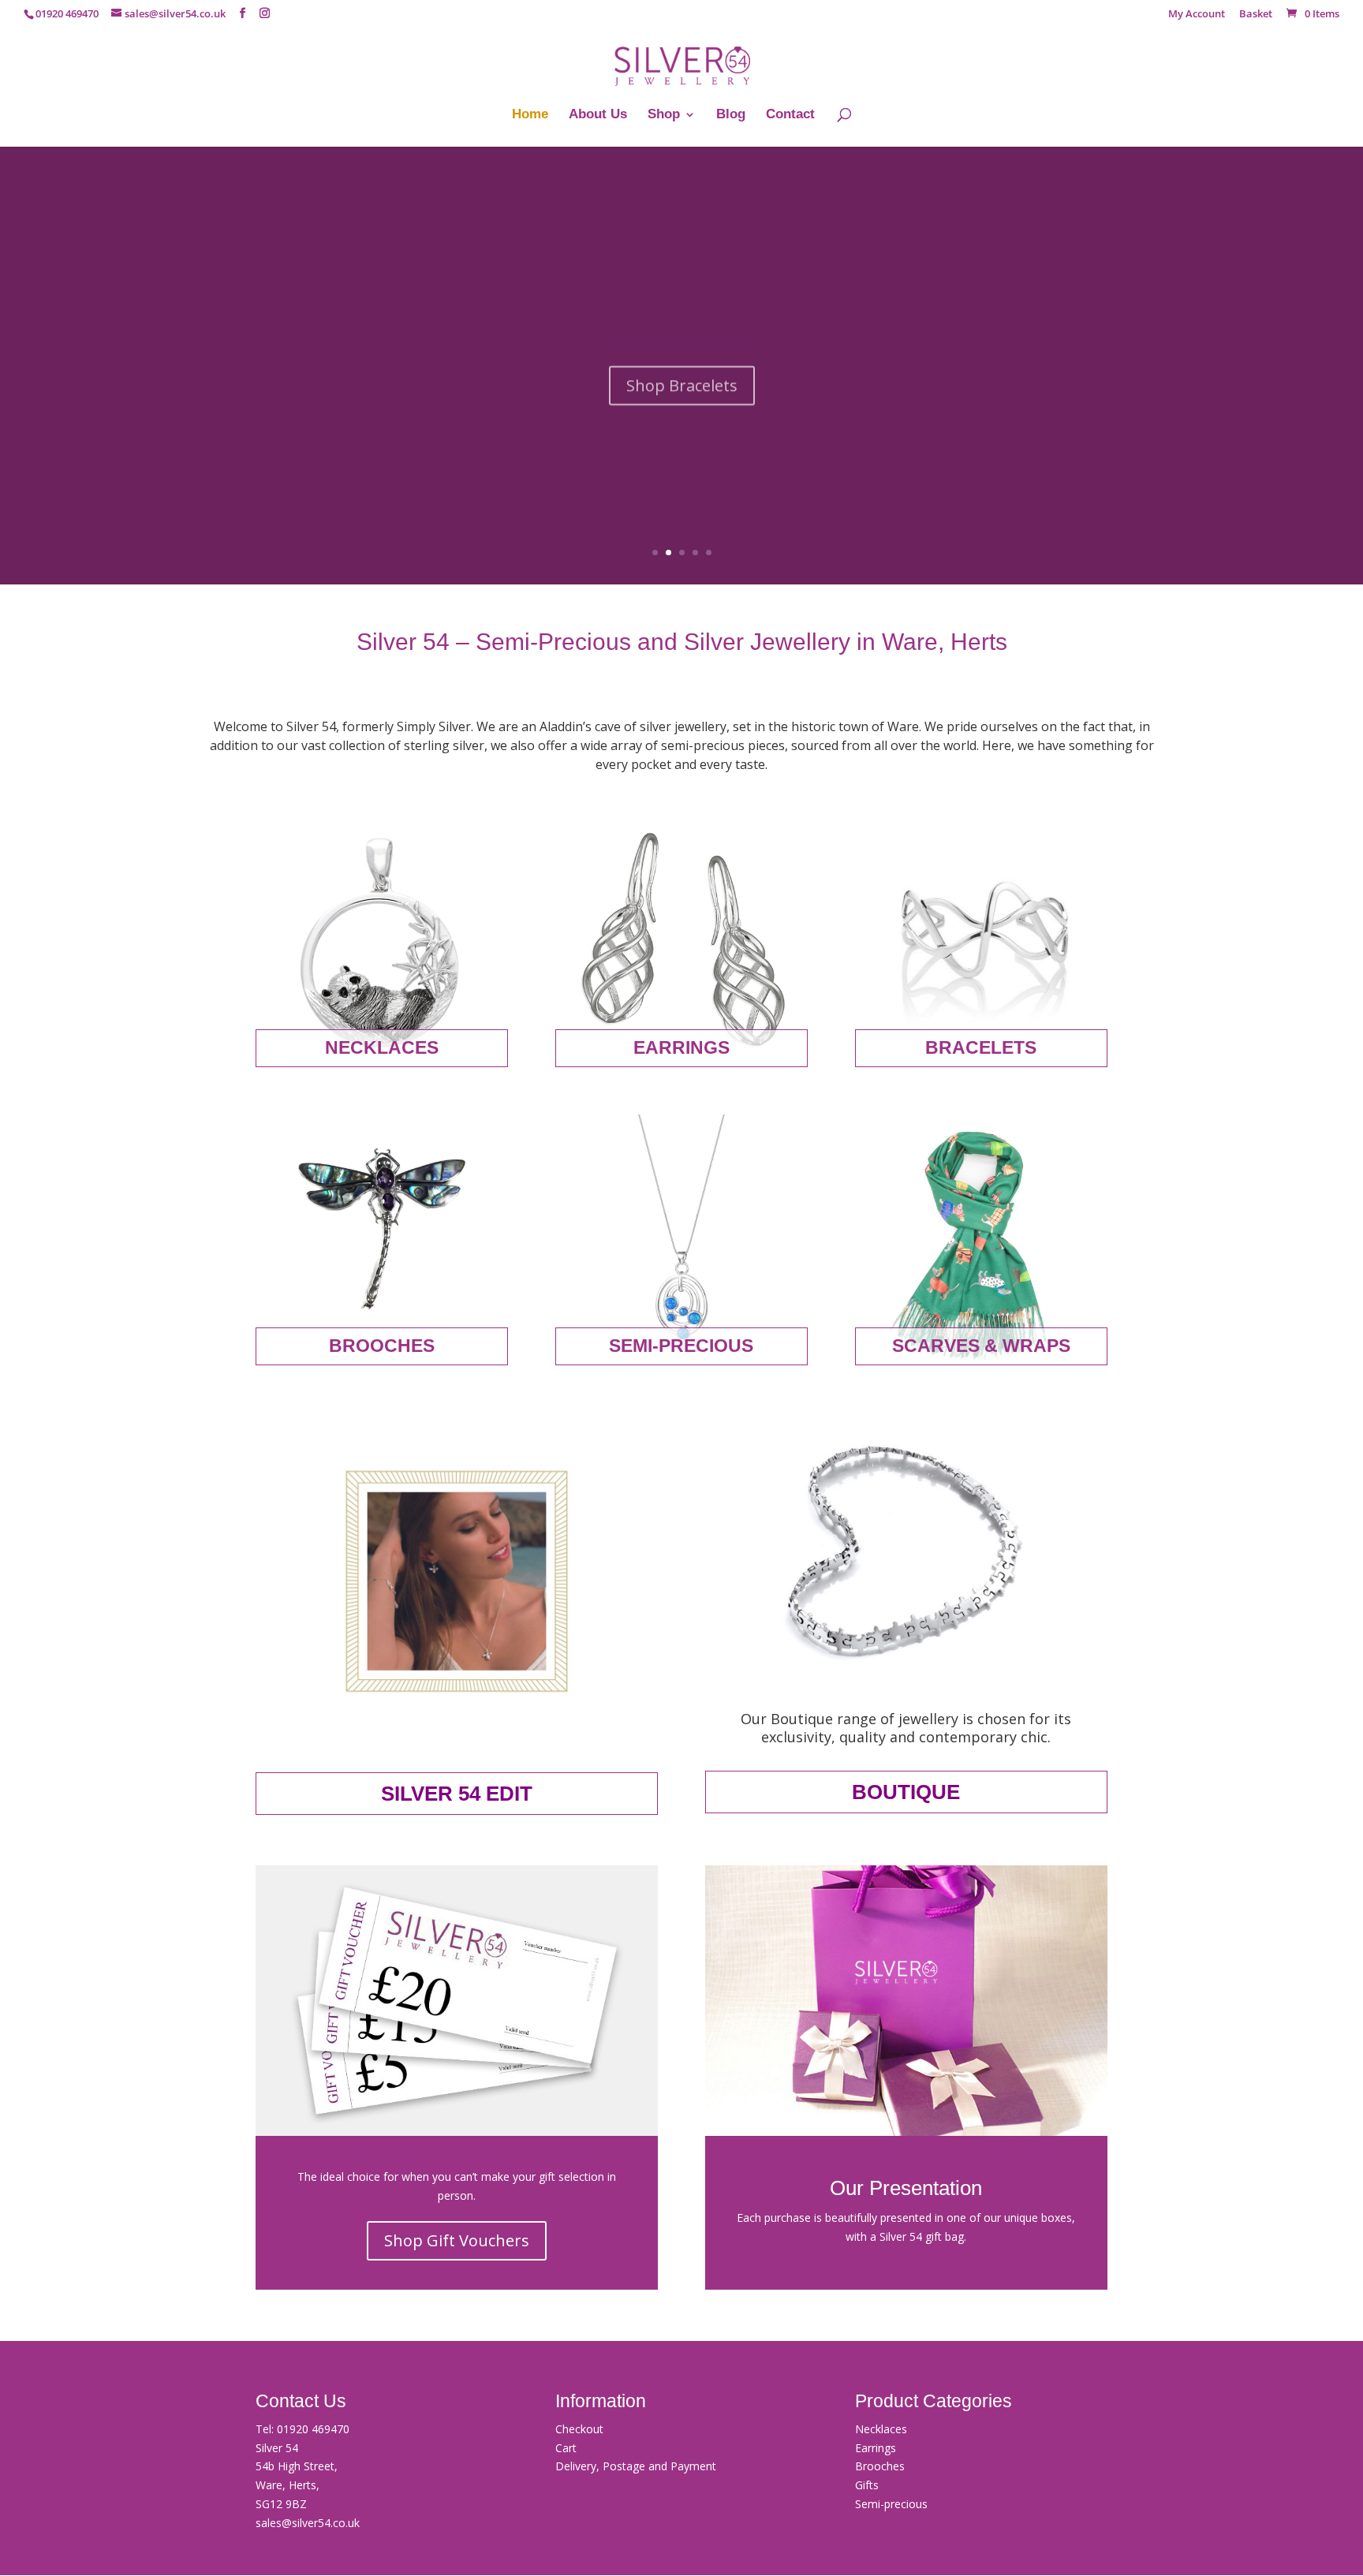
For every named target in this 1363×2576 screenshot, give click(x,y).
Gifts (867, 2485)
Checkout (579, 2429)
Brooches (880, 2466)
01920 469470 (313, 2429)
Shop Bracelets (682, 372)
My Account (1197, 15)
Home (530, 115)
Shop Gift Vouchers (457, 2240)
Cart (566, 2448)
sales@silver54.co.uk (308, 2523)
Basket (1256, 15)
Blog (731, 115)
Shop (664, 115)
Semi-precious (891, 2504)
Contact (790, 115)
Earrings (876, 2448)
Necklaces (881, 2429)
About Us (598, 115)
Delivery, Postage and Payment (636, 2466)
